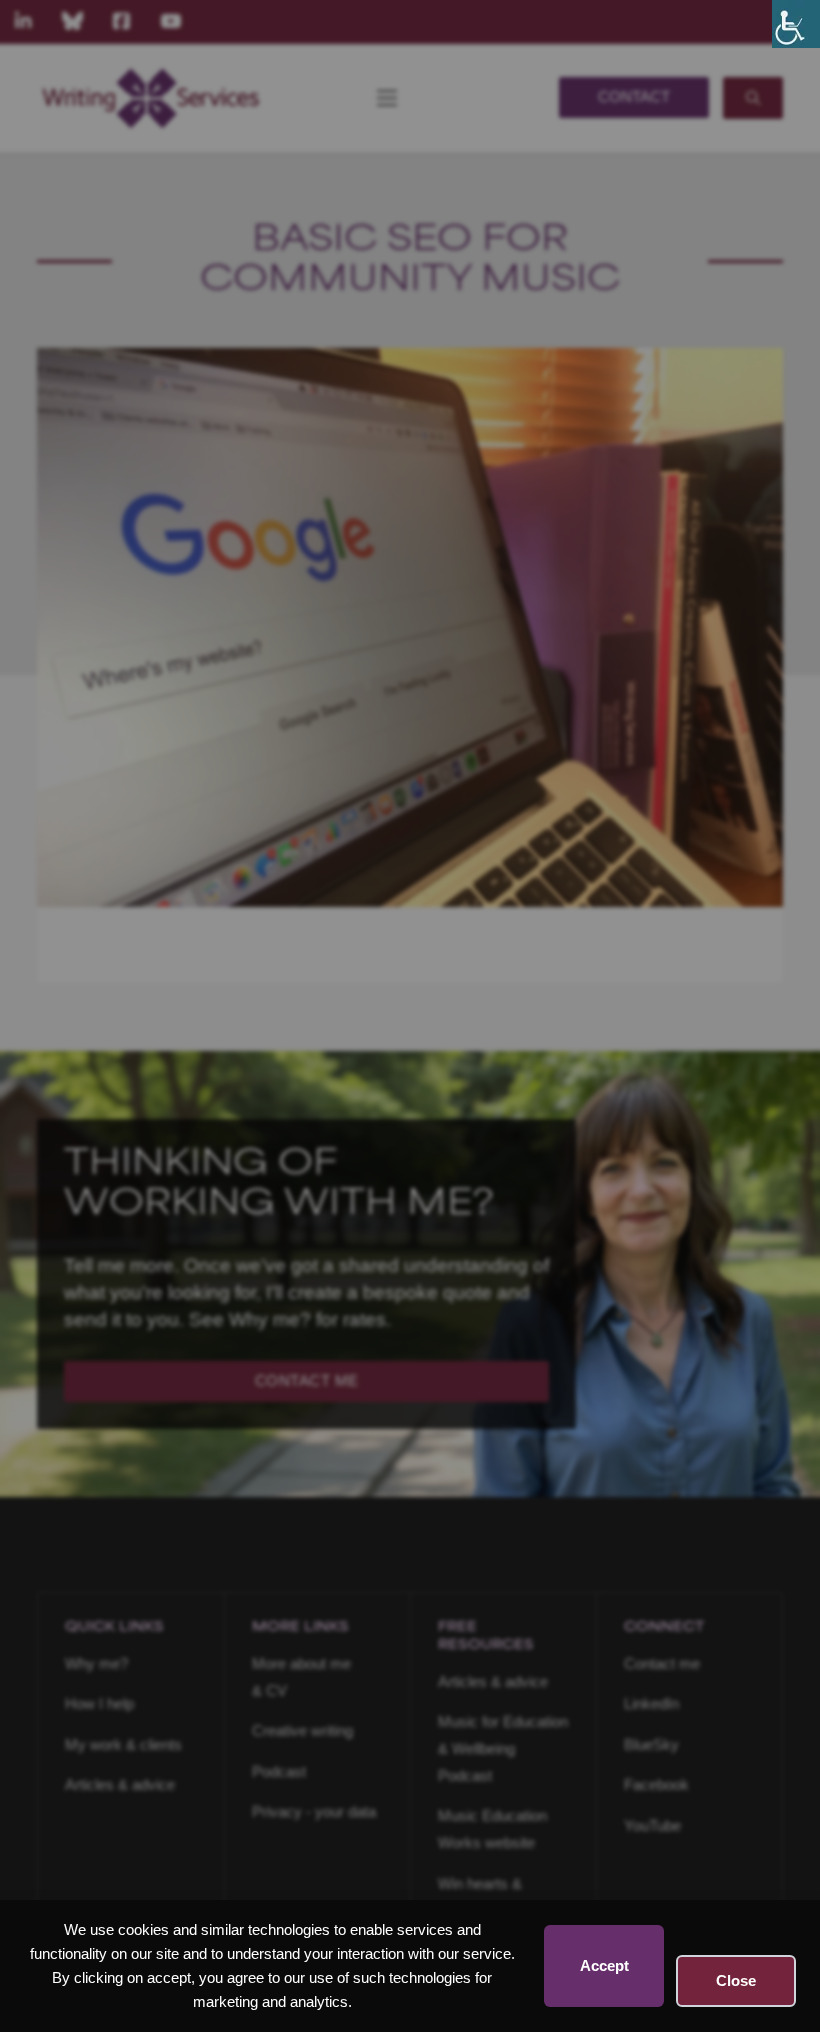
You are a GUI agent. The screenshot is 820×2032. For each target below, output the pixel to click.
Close (736, 1980)
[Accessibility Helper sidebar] (796, 24)
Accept (604, 1965)
